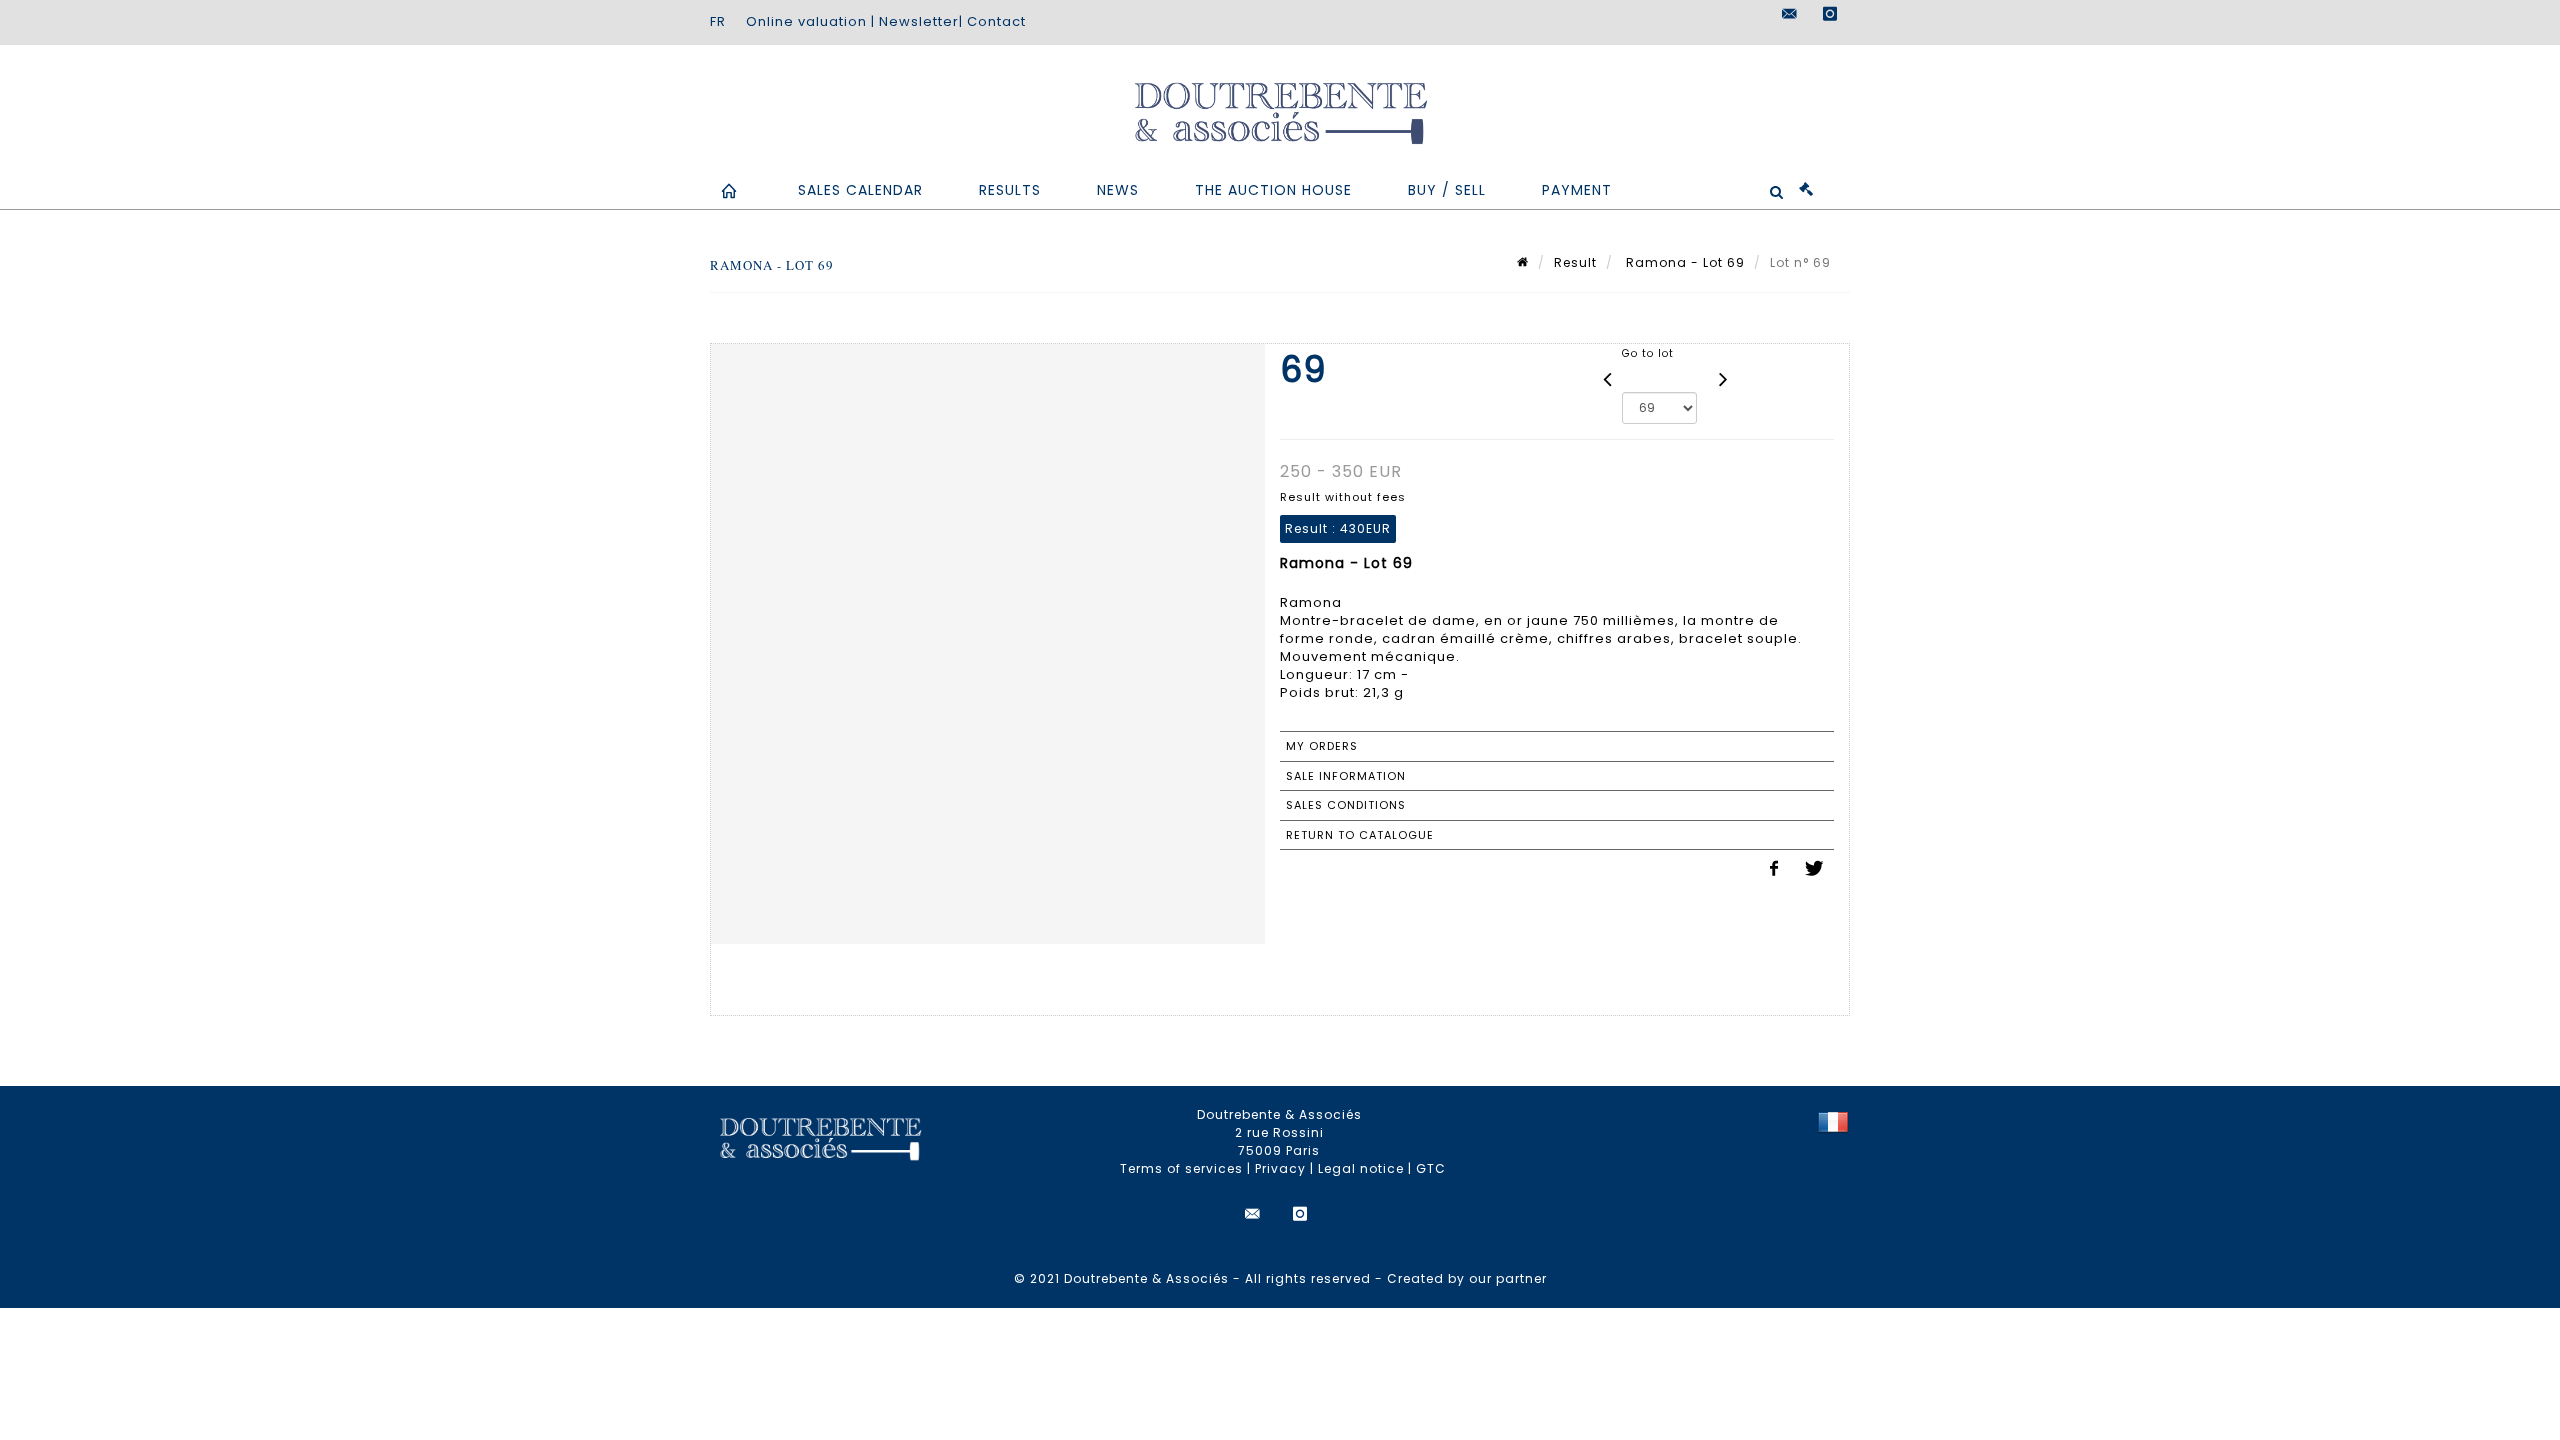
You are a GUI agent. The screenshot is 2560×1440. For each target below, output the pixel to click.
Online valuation (806, 21)
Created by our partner (1467, 1278)
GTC (1431, 1168)
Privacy (1280, 1168)
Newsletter (919, 21)
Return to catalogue (1360, 835)
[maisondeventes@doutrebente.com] (1790, 14)
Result (1575, 262)
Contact (996, 21)
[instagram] (1830, 14)
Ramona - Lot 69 (1683, 262)
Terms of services (1181, 1168)
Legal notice (1361, 1168)
